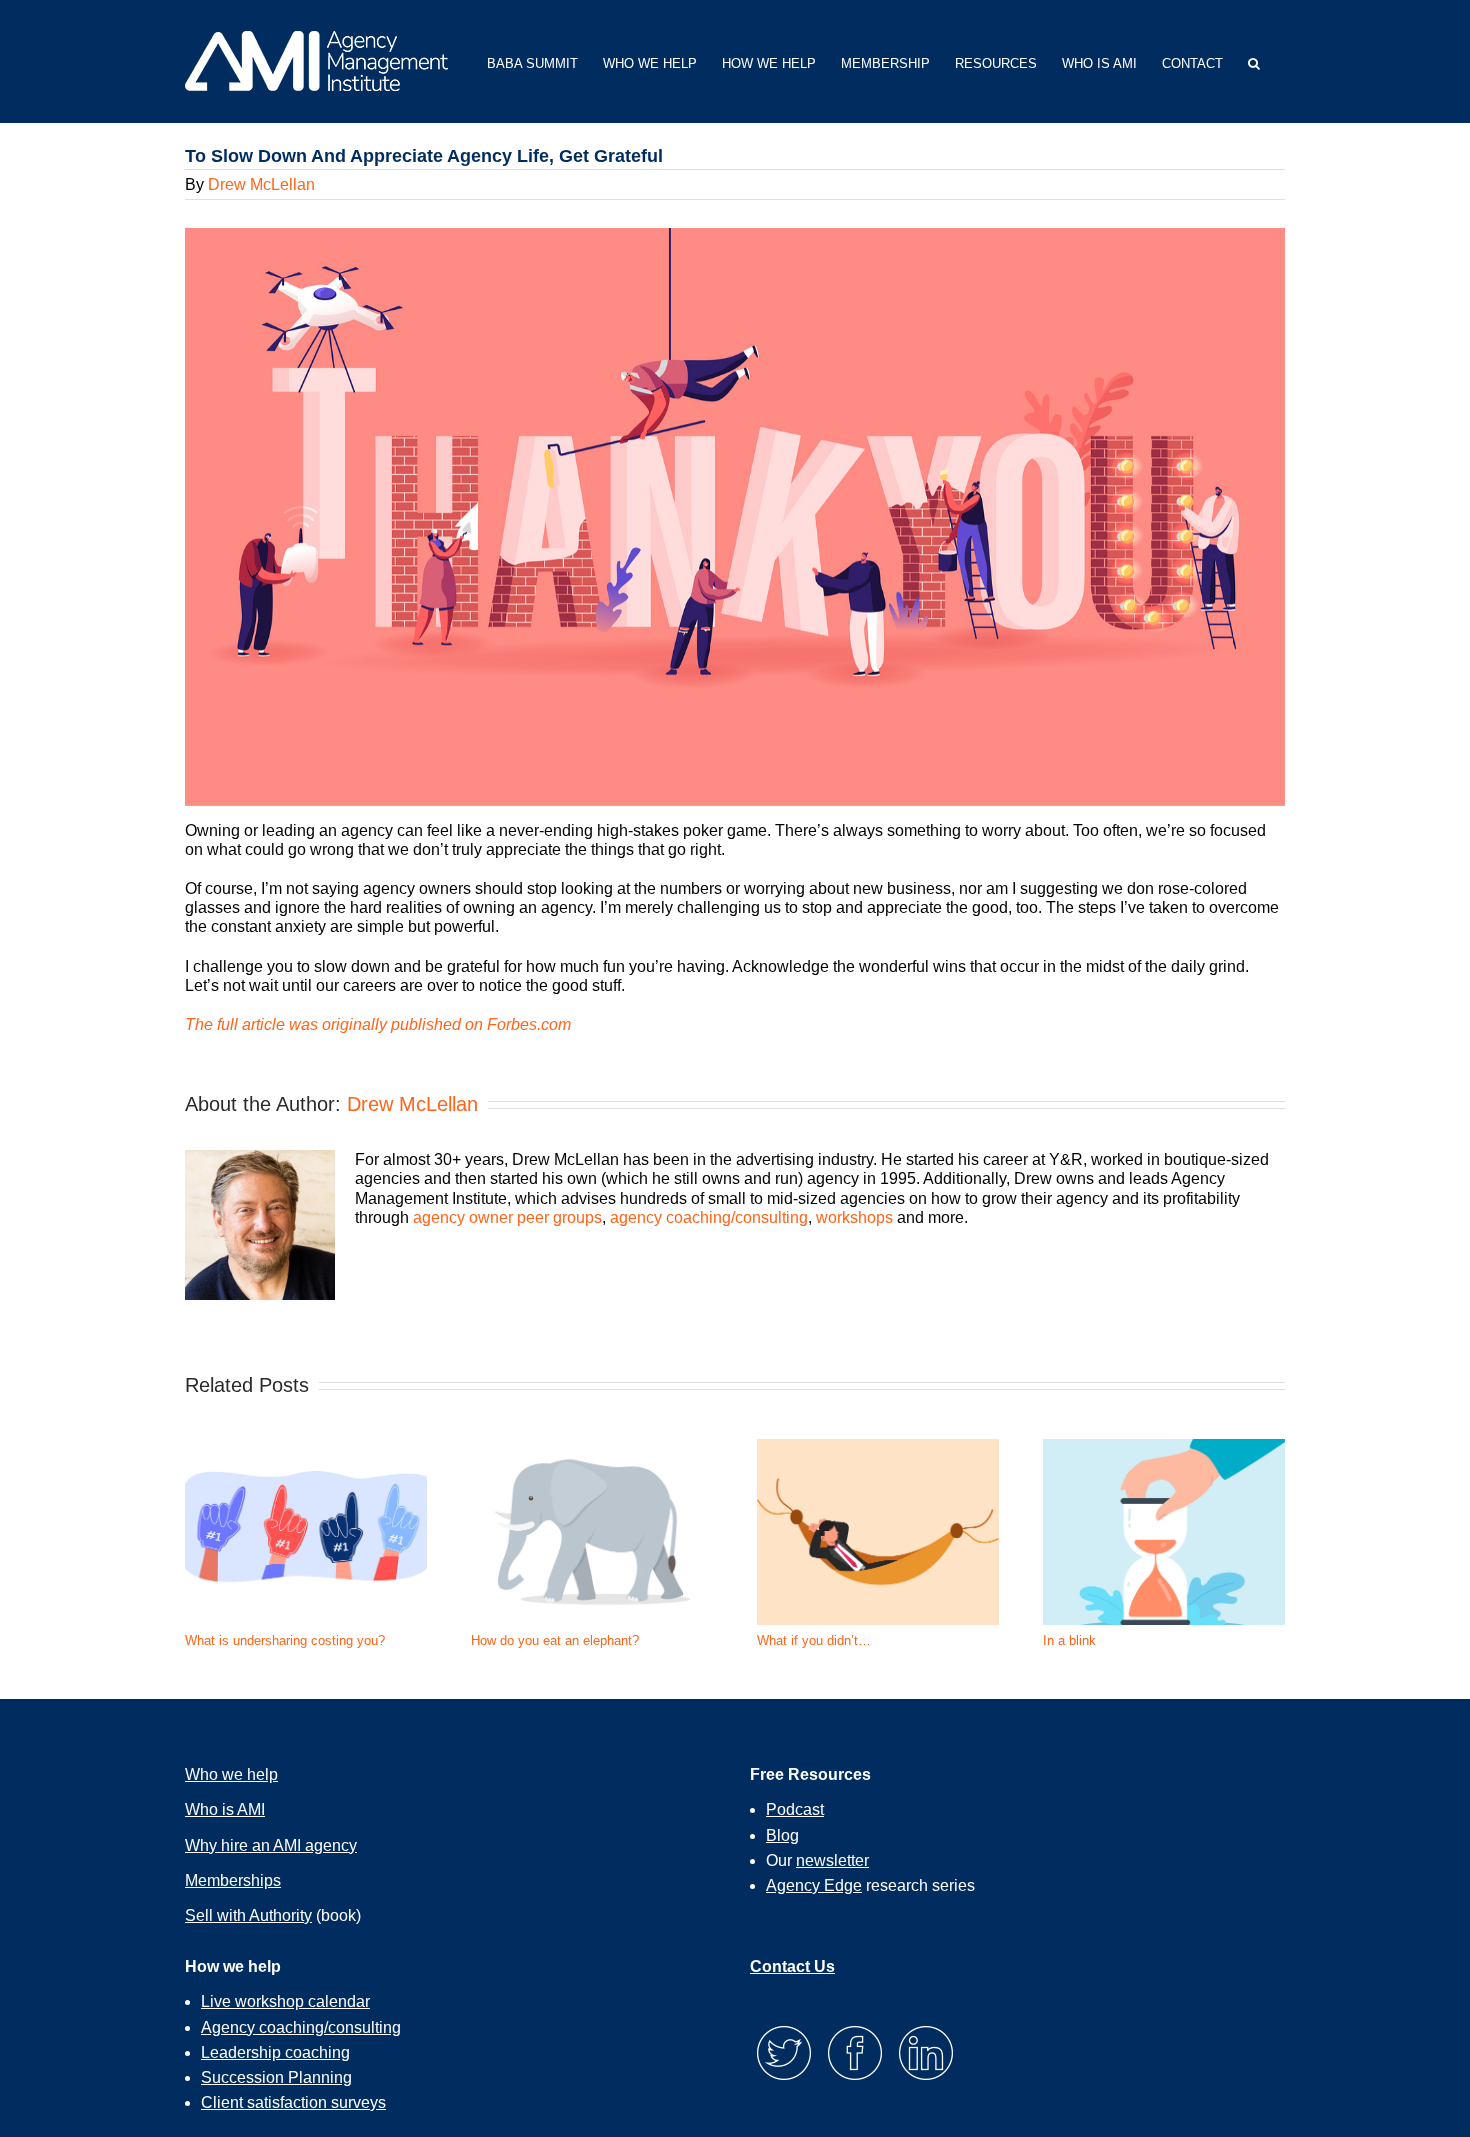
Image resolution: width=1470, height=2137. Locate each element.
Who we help (231, 1774)
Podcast (795, 1809)
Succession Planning (276, 2077)
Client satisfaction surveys (293, 2102)
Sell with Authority (248, 1915)
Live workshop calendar (285, 2001)
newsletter (832, 1860)
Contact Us (792, 1966)
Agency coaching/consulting (301, 2027)
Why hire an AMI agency (271, 1845)
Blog (782, 1835)
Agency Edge (814, 1885)
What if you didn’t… (814, 1640)
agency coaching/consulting (709, 1217)
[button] (1254, 61)
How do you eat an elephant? (555, 1640)
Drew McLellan (261, 184)
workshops (854, 1217)
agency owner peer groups (507, 1217)
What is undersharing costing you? (285, 1640)
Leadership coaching (275, 2052)
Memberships (233, 1880)
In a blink (1069, 1640)
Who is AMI (225, 1809)
